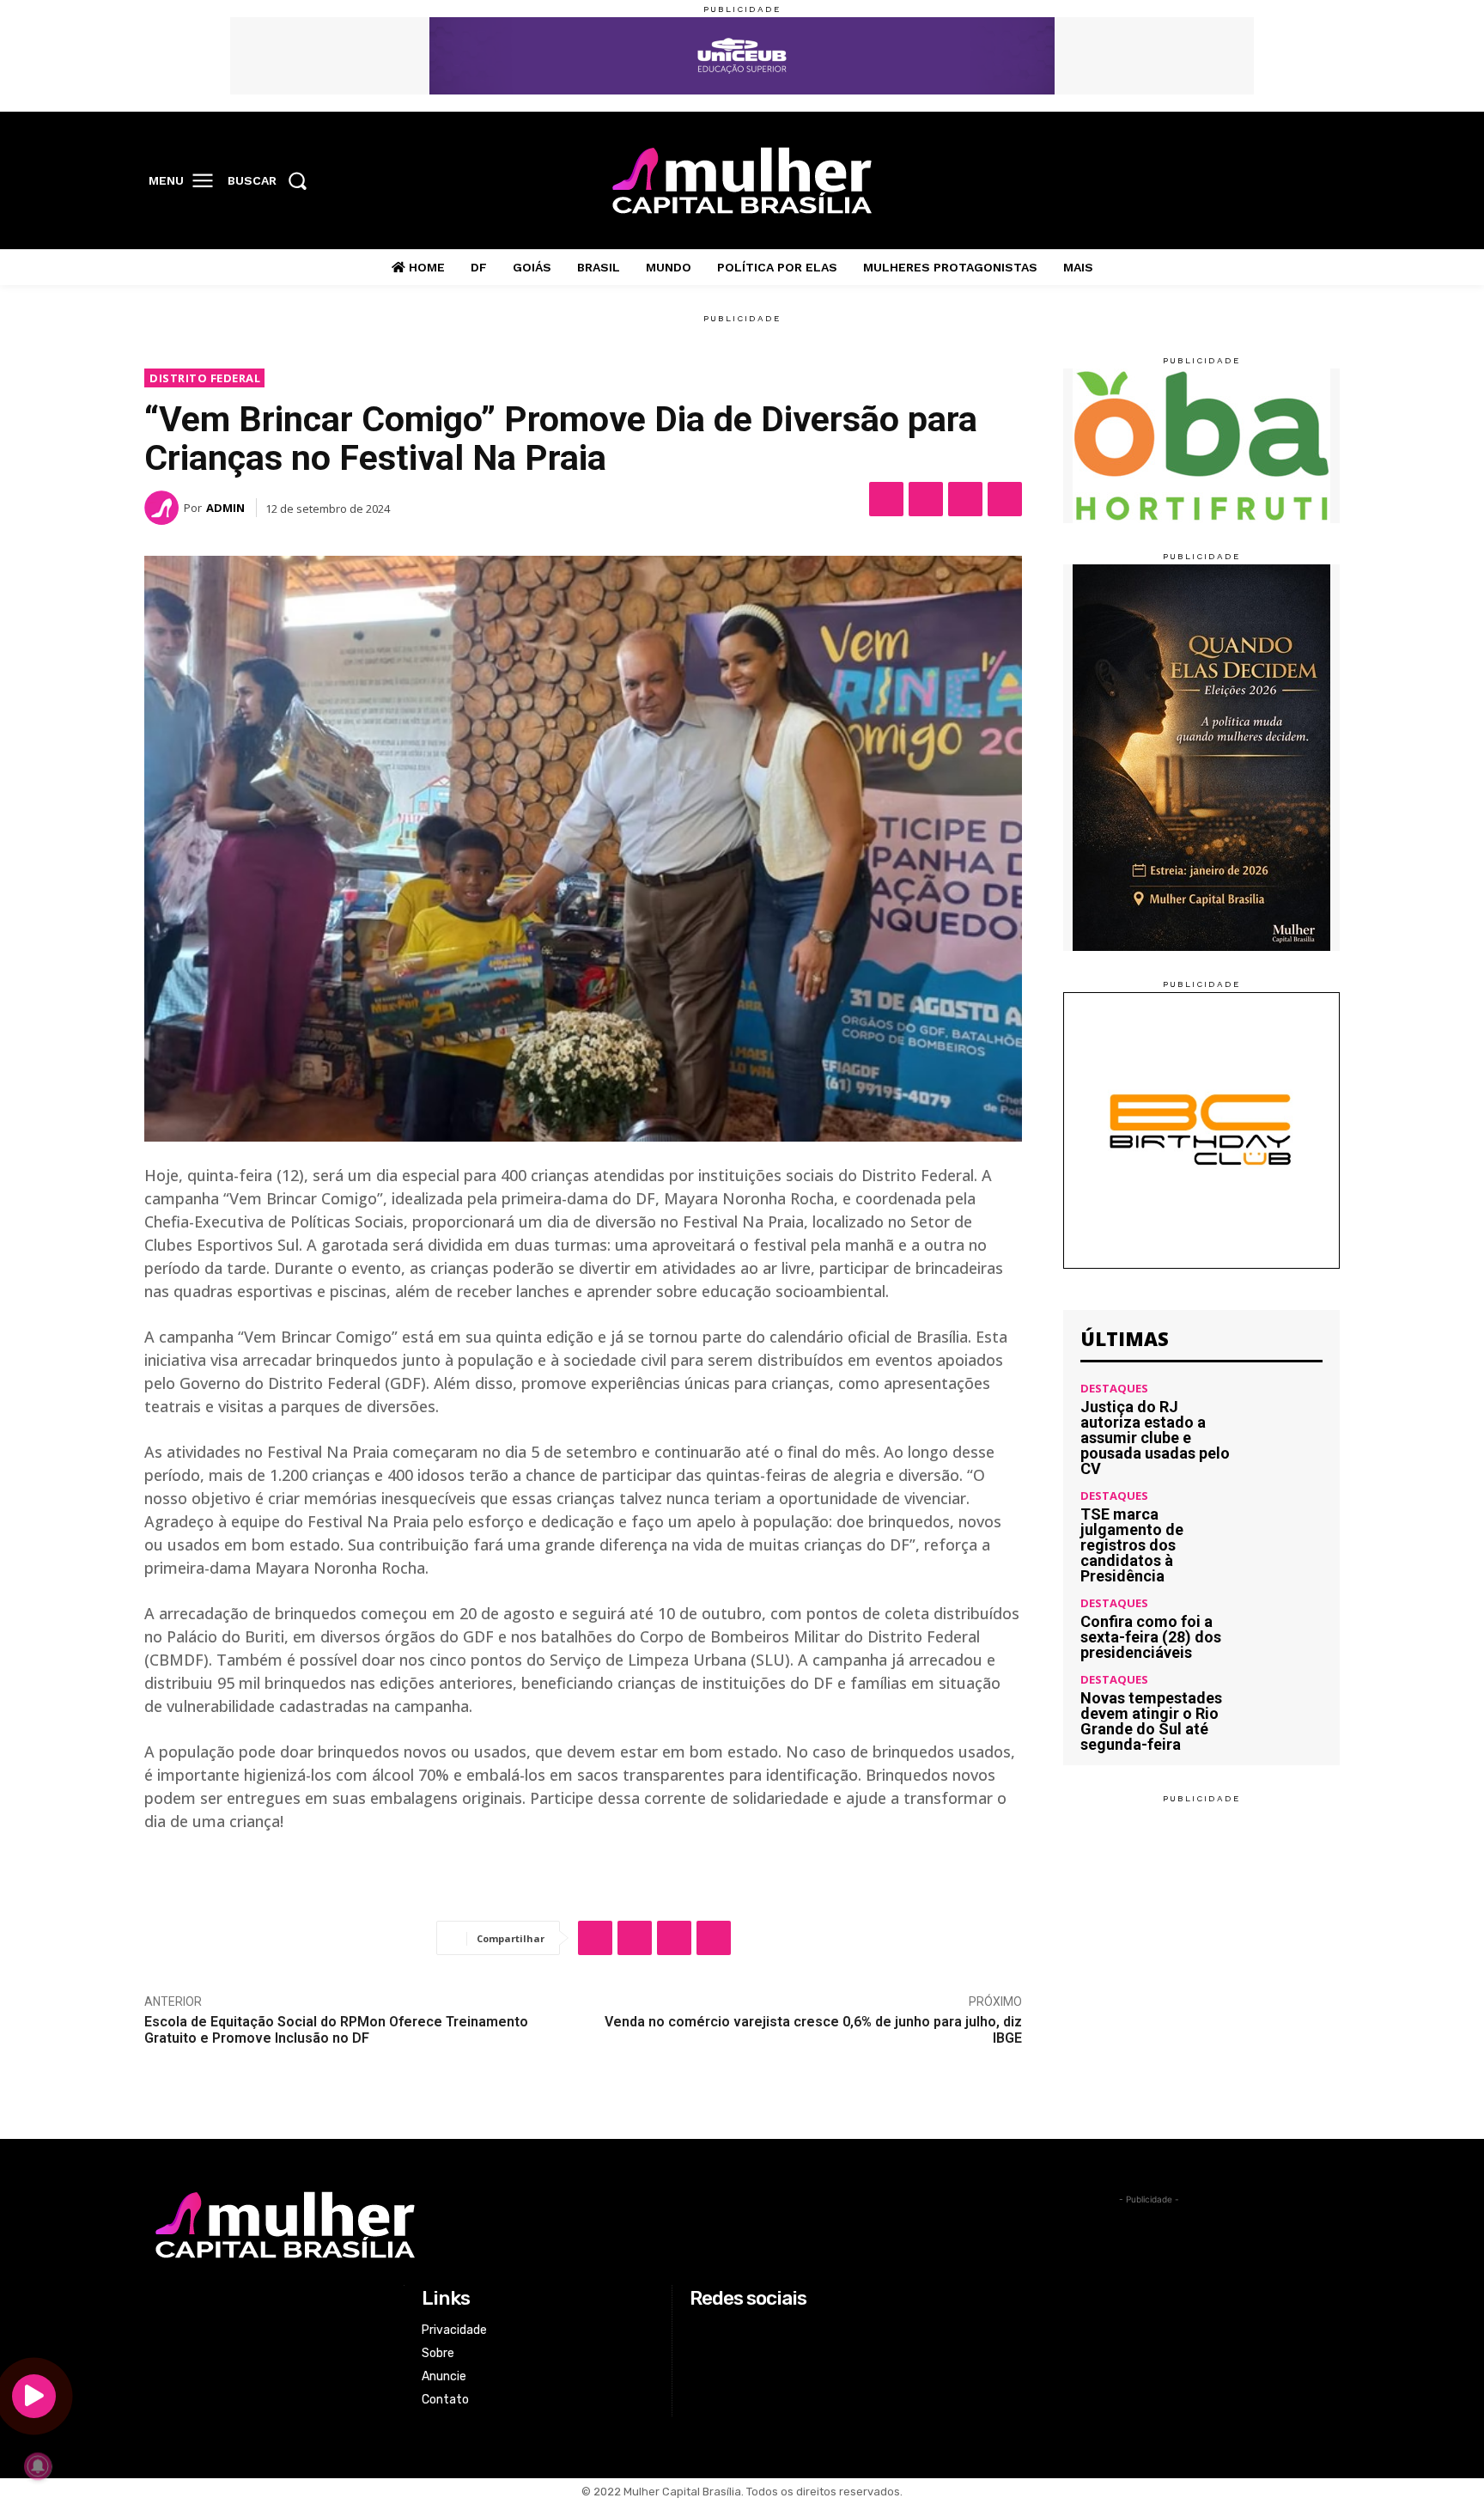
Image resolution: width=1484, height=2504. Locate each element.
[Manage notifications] (38, 2466)
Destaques (1114, 1389)
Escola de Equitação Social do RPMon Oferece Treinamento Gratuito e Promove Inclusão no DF (336, 2030)
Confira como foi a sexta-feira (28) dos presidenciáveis (1151, 1637)
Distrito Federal (205, 378)
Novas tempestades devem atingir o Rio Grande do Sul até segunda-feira (1151, 1721)
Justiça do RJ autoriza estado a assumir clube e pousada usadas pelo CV (1155, 1438)
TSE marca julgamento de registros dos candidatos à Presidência (1132, 1545)
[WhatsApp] (965, 499)
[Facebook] (1215, 181)
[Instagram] (1250, 181)
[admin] (164, 508)
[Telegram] (1005, 499)
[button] (273, 180)
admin (225, 508)
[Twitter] (1286, 181)
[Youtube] (1322, 181)
